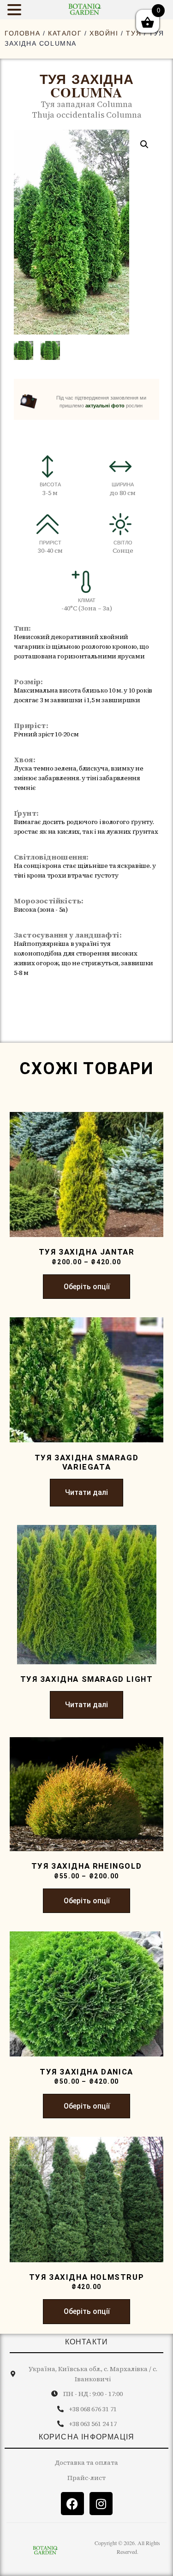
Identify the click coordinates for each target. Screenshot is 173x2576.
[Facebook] (72, 2504)
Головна (22, 33)
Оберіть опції (87, 1287)
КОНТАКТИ (87, 2342)
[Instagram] (101, 2504)
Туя (134, 33)
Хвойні (104, 33)
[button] (144, 144)
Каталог (65, 33)
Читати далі (86, 1492)
